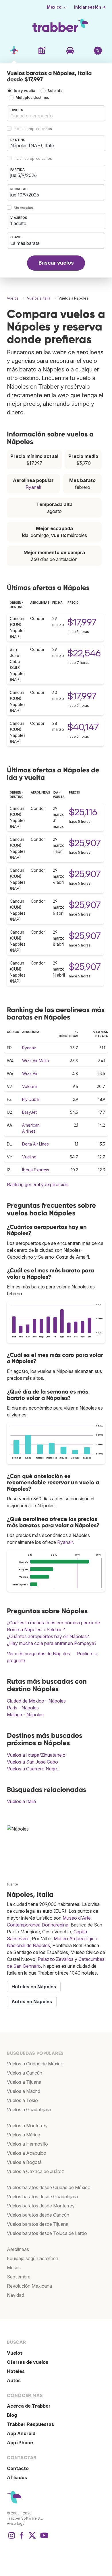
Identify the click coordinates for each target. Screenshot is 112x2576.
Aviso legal (16, 2523)
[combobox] (56, 113)
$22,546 (84, 653)
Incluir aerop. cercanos (33, 129)
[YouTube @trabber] (43, 2538)
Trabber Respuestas (30, 2424)
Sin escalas (23, 208)
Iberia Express (36, 1170)
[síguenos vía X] (32, 2538)
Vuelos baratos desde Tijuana (38, 2224)
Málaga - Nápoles (25, 1715)
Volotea (29, 1086)
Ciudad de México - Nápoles (36, 1701)
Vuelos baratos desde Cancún (38, 2215)
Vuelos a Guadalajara (29, 2109)
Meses (14, 2268)
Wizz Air (30, 1074)
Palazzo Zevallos (56, 1959)
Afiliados (17, 2477)
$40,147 (83, 727)
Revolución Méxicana (29, 2286)
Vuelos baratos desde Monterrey (41, 2206)
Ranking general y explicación (38, 1184)
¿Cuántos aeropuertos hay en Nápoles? (48, 1636)
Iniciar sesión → (90, 7)
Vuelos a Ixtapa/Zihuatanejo (36, 1755)
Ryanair (33, 487)
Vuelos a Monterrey (27, 2126)
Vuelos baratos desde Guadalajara (42, 2197)
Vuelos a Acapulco (27, 2153)
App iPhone (20, 2443)
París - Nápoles (23, 1708)
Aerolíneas (18, 2249)
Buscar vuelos (56, 263)
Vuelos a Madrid (24, 2091)
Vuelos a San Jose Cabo (32, 1762)
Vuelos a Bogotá (24, 2162)
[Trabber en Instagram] (11, 2538)
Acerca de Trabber (29, 2406)
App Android (21, 2433)
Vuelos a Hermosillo (27, 2144)
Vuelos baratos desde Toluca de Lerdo (47, 2233)
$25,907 (85, 843)
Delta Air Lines (35, 1144)
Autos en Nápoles (32, 2002)
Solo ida (55, 91)
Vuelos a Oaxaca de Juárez (35, 2171)
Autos (14, 2380)
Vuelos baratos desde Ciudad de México (49, 2187)
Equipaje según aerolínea (33, 2258)
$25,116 (83, 812)
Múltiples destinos (32, 98)
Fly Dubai (31, 1099)
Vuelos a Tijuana (24, 2082)
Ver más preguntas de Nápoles (38, 1654)
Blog (12, 2415)
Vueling (29, 1157)
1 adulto (18, 223)
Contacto (18, 2468)
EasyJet (29, 1112)
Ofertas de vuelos (28, 2362)
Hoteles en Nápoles (34, 1987)
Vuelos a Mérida (24, 2135)
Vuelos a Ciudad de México (35, 2064)
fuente (12, 1884)
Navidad (16, 2295)
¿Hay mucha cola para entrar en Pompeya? (52, 1643)
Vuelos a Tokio (22, 2100)
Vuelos (15, 2353)
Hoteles (16, 2371)
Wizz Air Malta (35, 1061)
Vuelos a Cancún (25, 2073)
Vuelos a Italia (21, 1801)
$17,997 (82, 622)
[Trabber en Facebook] (22, 2538)
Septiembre (19, 2277)
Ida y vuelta (25, 91)
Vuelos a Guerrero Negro (33, 1769)
